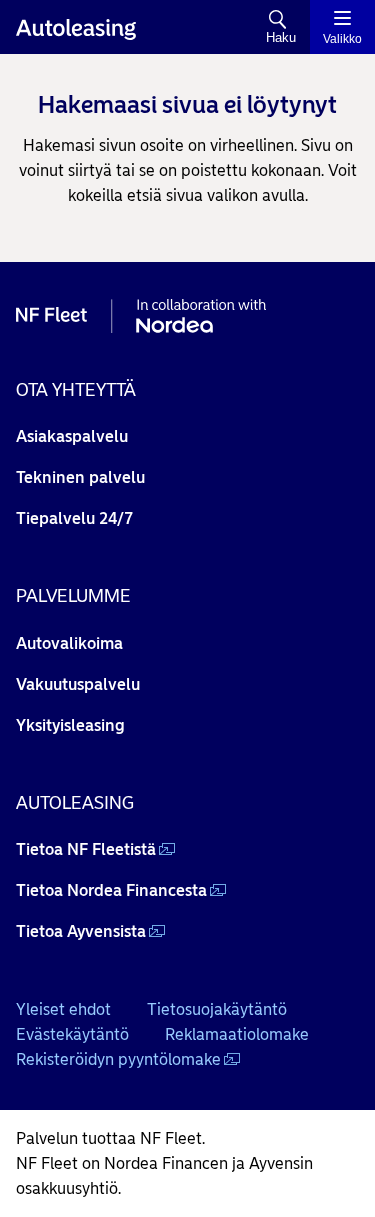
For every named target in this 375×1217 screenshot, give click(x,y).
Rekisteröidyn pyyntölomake (118, 1059)
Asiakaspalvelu (72, 436)
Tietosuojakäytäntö (217, 1009)
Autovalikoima (69, 643)
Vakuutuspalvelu (78, 684)
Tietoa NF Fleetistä (86, 849)
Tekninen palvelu (80, 477)
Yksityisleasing (70, 725)
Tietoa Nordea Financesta (111, 890)
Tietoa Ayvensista (81, 931)
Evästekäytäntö (72, 1034)
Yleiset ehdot (63, 1009)
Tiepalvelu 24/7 (74, 518)
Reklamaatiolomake (237, 1034)
